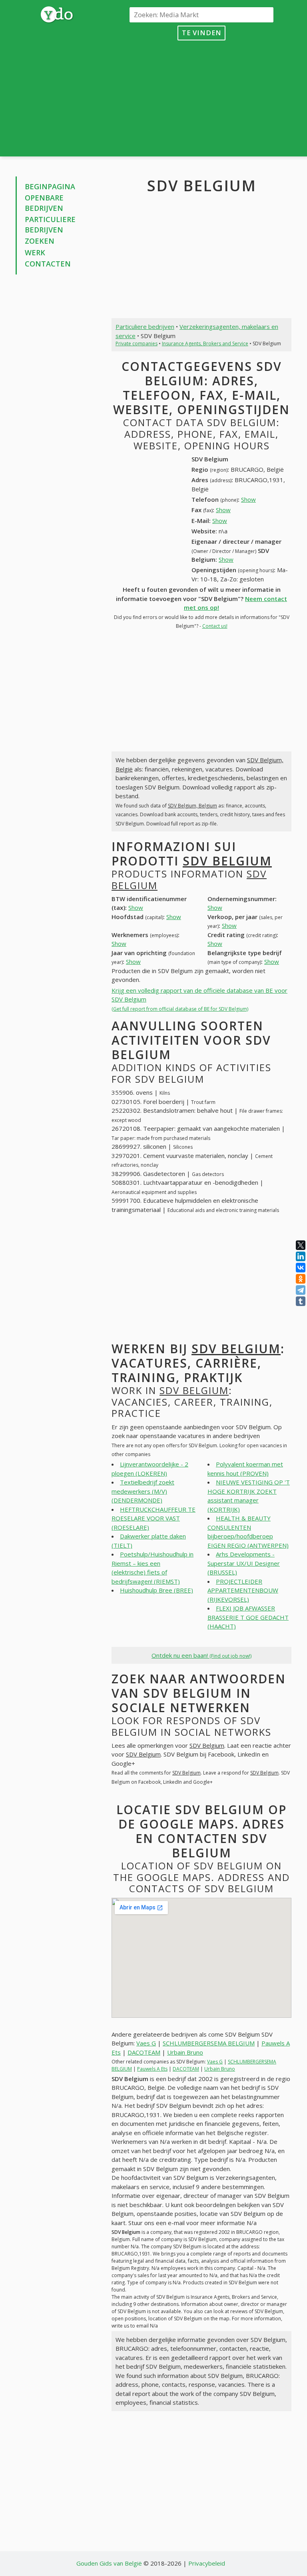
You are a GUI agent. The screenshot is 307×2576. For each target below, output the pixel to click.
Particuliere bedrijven (50, 224)
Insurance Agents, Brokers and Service (205, 344)
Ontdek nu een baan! (201, 1655)
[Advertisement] (201, 96)
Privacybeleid (207, 2563)
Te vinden (202, 33)
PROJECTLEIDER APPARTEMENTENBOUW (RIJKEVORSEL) (243, 1590)
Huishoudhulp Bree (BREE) (156, 1590)
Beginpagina (50, 186)
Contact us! (215, 626)
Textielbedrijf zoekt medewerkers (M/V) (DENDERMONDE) (143, 1491)
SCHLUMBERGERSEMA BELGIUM (209, 2043)
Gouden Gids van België (109, 2563)
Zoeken (40, 241)
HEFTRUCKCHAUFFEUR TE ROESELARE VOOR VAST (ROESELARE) (153, 1518)
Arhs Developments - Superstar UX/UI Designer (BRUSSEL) (244, 1563)
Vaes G (146, 2043)
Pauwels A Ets (152, 2069)
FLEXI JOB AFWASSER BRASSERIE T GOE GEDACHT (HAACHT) (248, 1617)
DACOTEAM (144, 2052)
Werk (35, 252)
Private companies (137, 344)
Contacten (48, 264)
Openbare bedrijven (44, 203)
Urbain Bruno (185, 2052)
